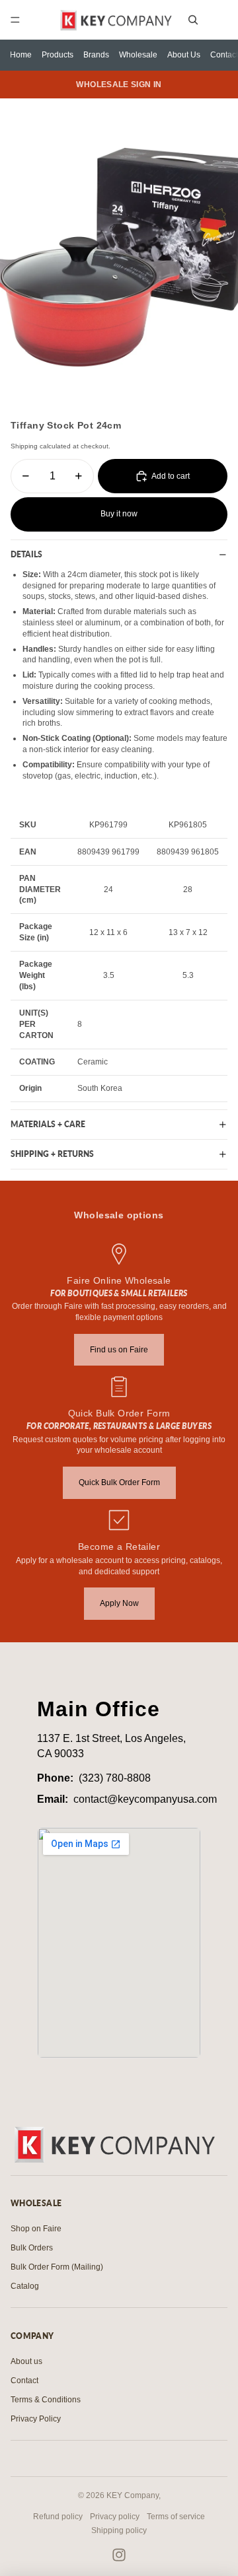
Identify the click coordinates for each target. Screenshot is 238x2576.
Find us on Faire (119, 1350)
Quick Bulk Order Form (119, 1482)
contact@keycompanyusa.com (145, 1799)
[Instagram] (119, 2555)
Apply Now (119, 1603)
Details (26, 554)
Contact (224, 55)
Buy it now (119, 514)
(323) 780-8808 (115, 1778)
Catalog (25, 2286)
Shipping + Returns (52, 1154)
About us (26, 2361)
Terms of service (176, 2517)
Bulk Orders (32, 2248)
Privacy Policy (36, 2419)
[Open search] (193, 20)
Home (21, 55)
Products (58, 55)
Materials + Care (48, 1124)
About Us (184, 55)
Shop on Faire (36, 2229)
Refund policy (58, 2517)
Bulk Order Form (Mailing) (57, 2267)
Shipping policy (119, 2530)
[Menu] (15, 20)
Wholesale (138, 55)
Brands (96, 55)
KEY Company (133, 2495)
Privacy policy (115, 2517)
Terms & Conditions (46, 2400)
